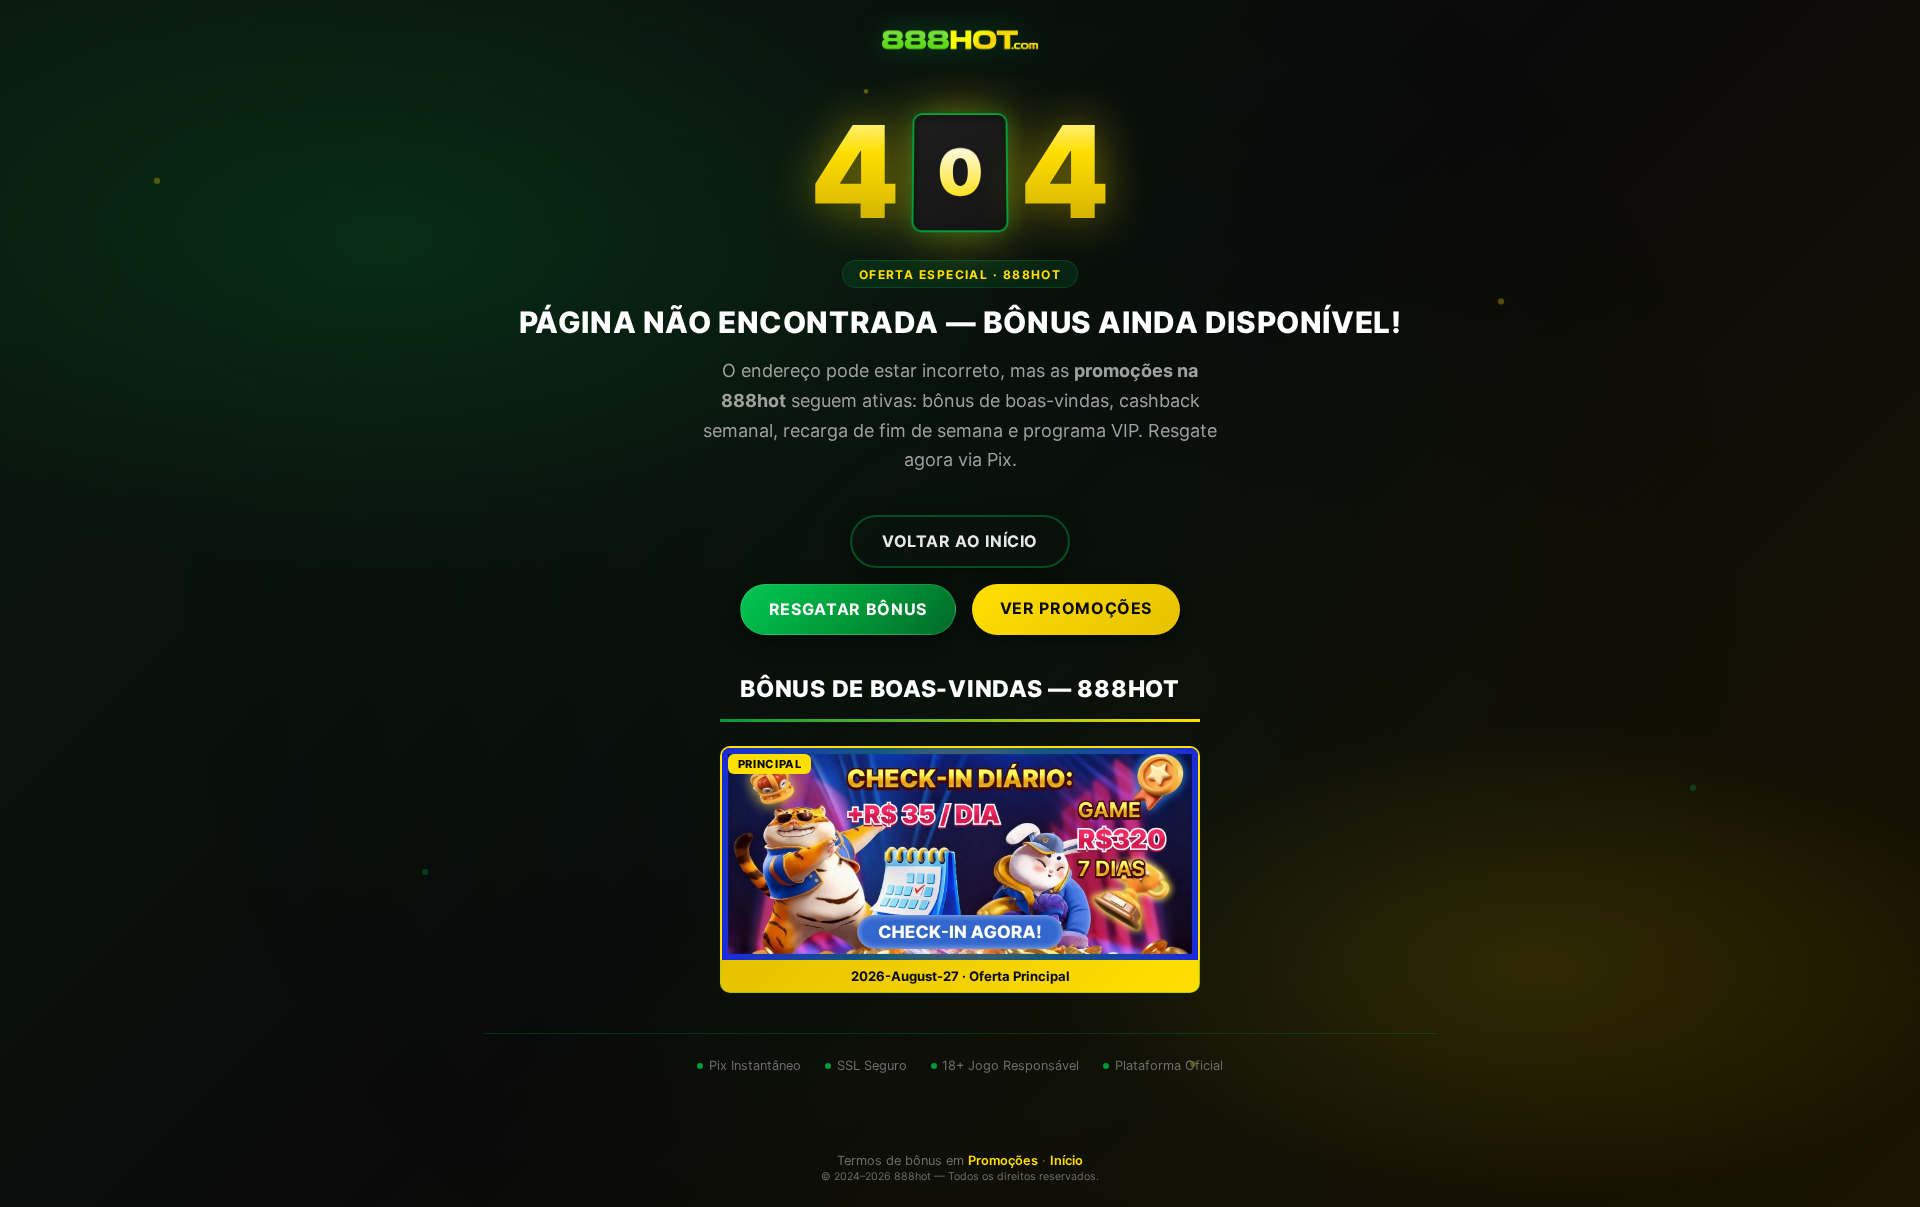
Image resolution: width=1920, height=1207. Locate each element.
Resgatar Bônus (848, 609)
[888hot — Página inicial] (960, 40)
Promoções (1003, 1160)
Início (1066, 1160)
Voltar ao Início (960, 541)
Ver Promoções (1076, 608)
